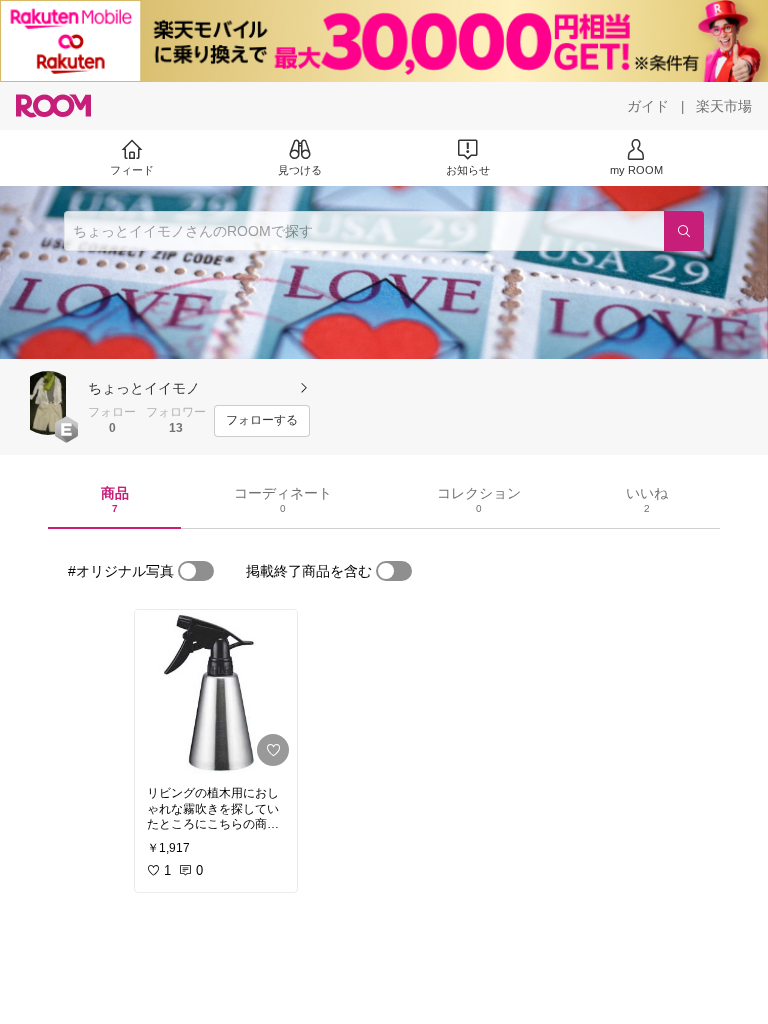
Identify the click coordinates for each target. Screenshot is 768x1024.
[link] (216, 692)
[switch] (196, 571)
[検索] (684, 231)
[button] (48, 403)
